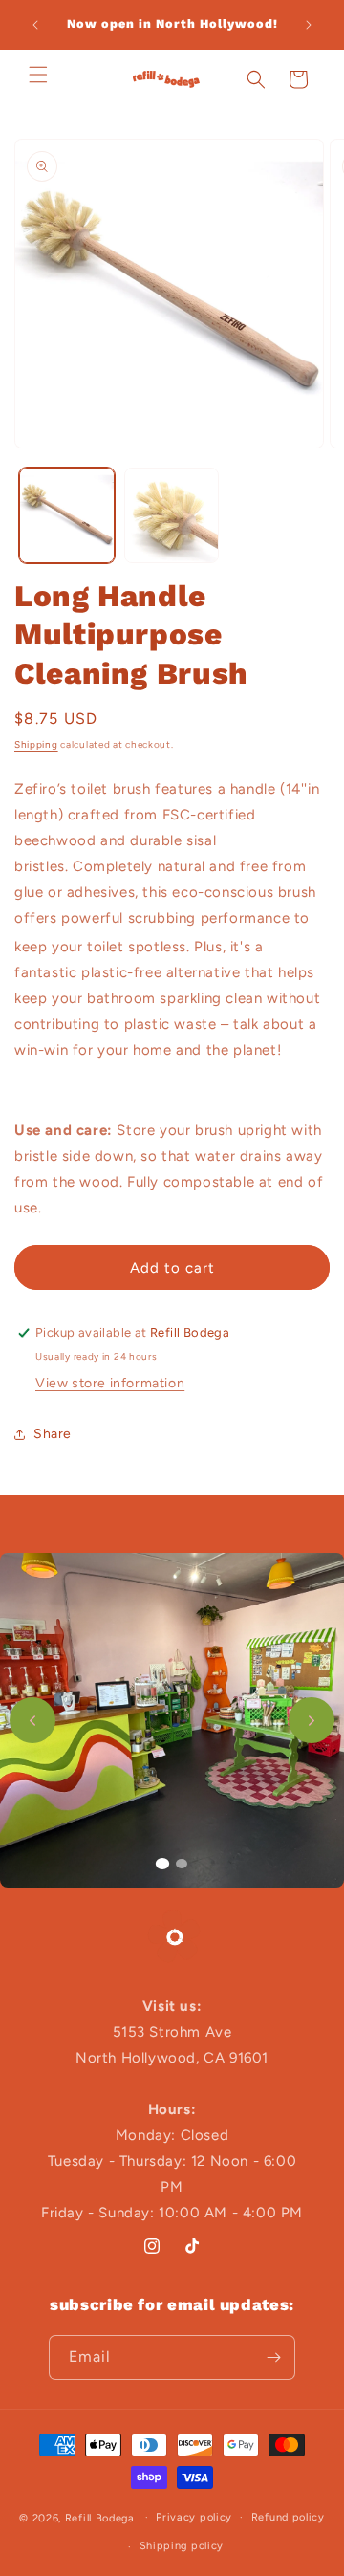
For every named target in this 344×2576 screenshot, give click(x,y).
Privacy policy (194, 2517)
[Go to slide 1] (162, 1864)
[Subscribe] (273, 2358)
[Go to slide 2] (182, 1864)
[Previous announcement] (35, 25)
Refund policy (288, 2517)
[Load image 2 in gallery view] (172, 515)
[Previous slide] (32, 1720)
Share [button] (53, 1434)
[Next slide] (312, 1720)
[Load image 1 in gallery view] (67, 515)
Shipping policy (182, 2546)
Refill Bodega (100, 2517)
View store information (110, 1383)
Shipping (36, 744)
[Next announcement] (309, 25)
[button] (38, 75)
